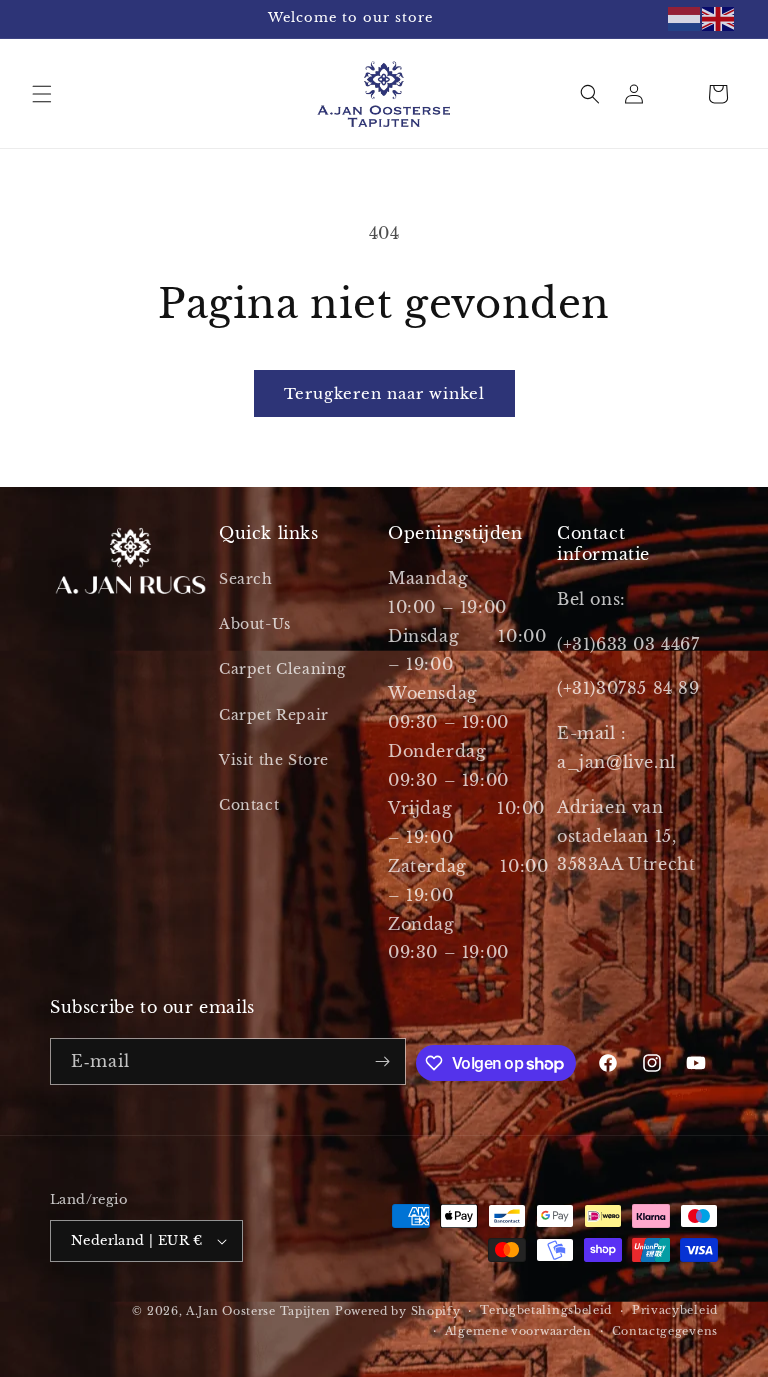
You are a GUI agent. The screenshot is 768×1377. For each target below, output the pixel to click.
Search (246, 579)
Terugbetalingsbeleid (546, 1310)
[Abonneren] (383, 1061)
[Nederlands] (685, 19)
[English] (719, 19)
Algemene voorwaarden (518, 1331)
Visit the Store (274, 760)
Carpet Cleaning (282, 669)
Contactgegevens (665, 1331)
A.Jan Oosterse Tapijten (258, 1311)
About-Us (255, 624)
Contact (249, 805)
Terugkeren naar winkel (384, 393)
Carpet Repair (274, 715)
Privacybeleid (675, 1310)
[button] (42, 94)
